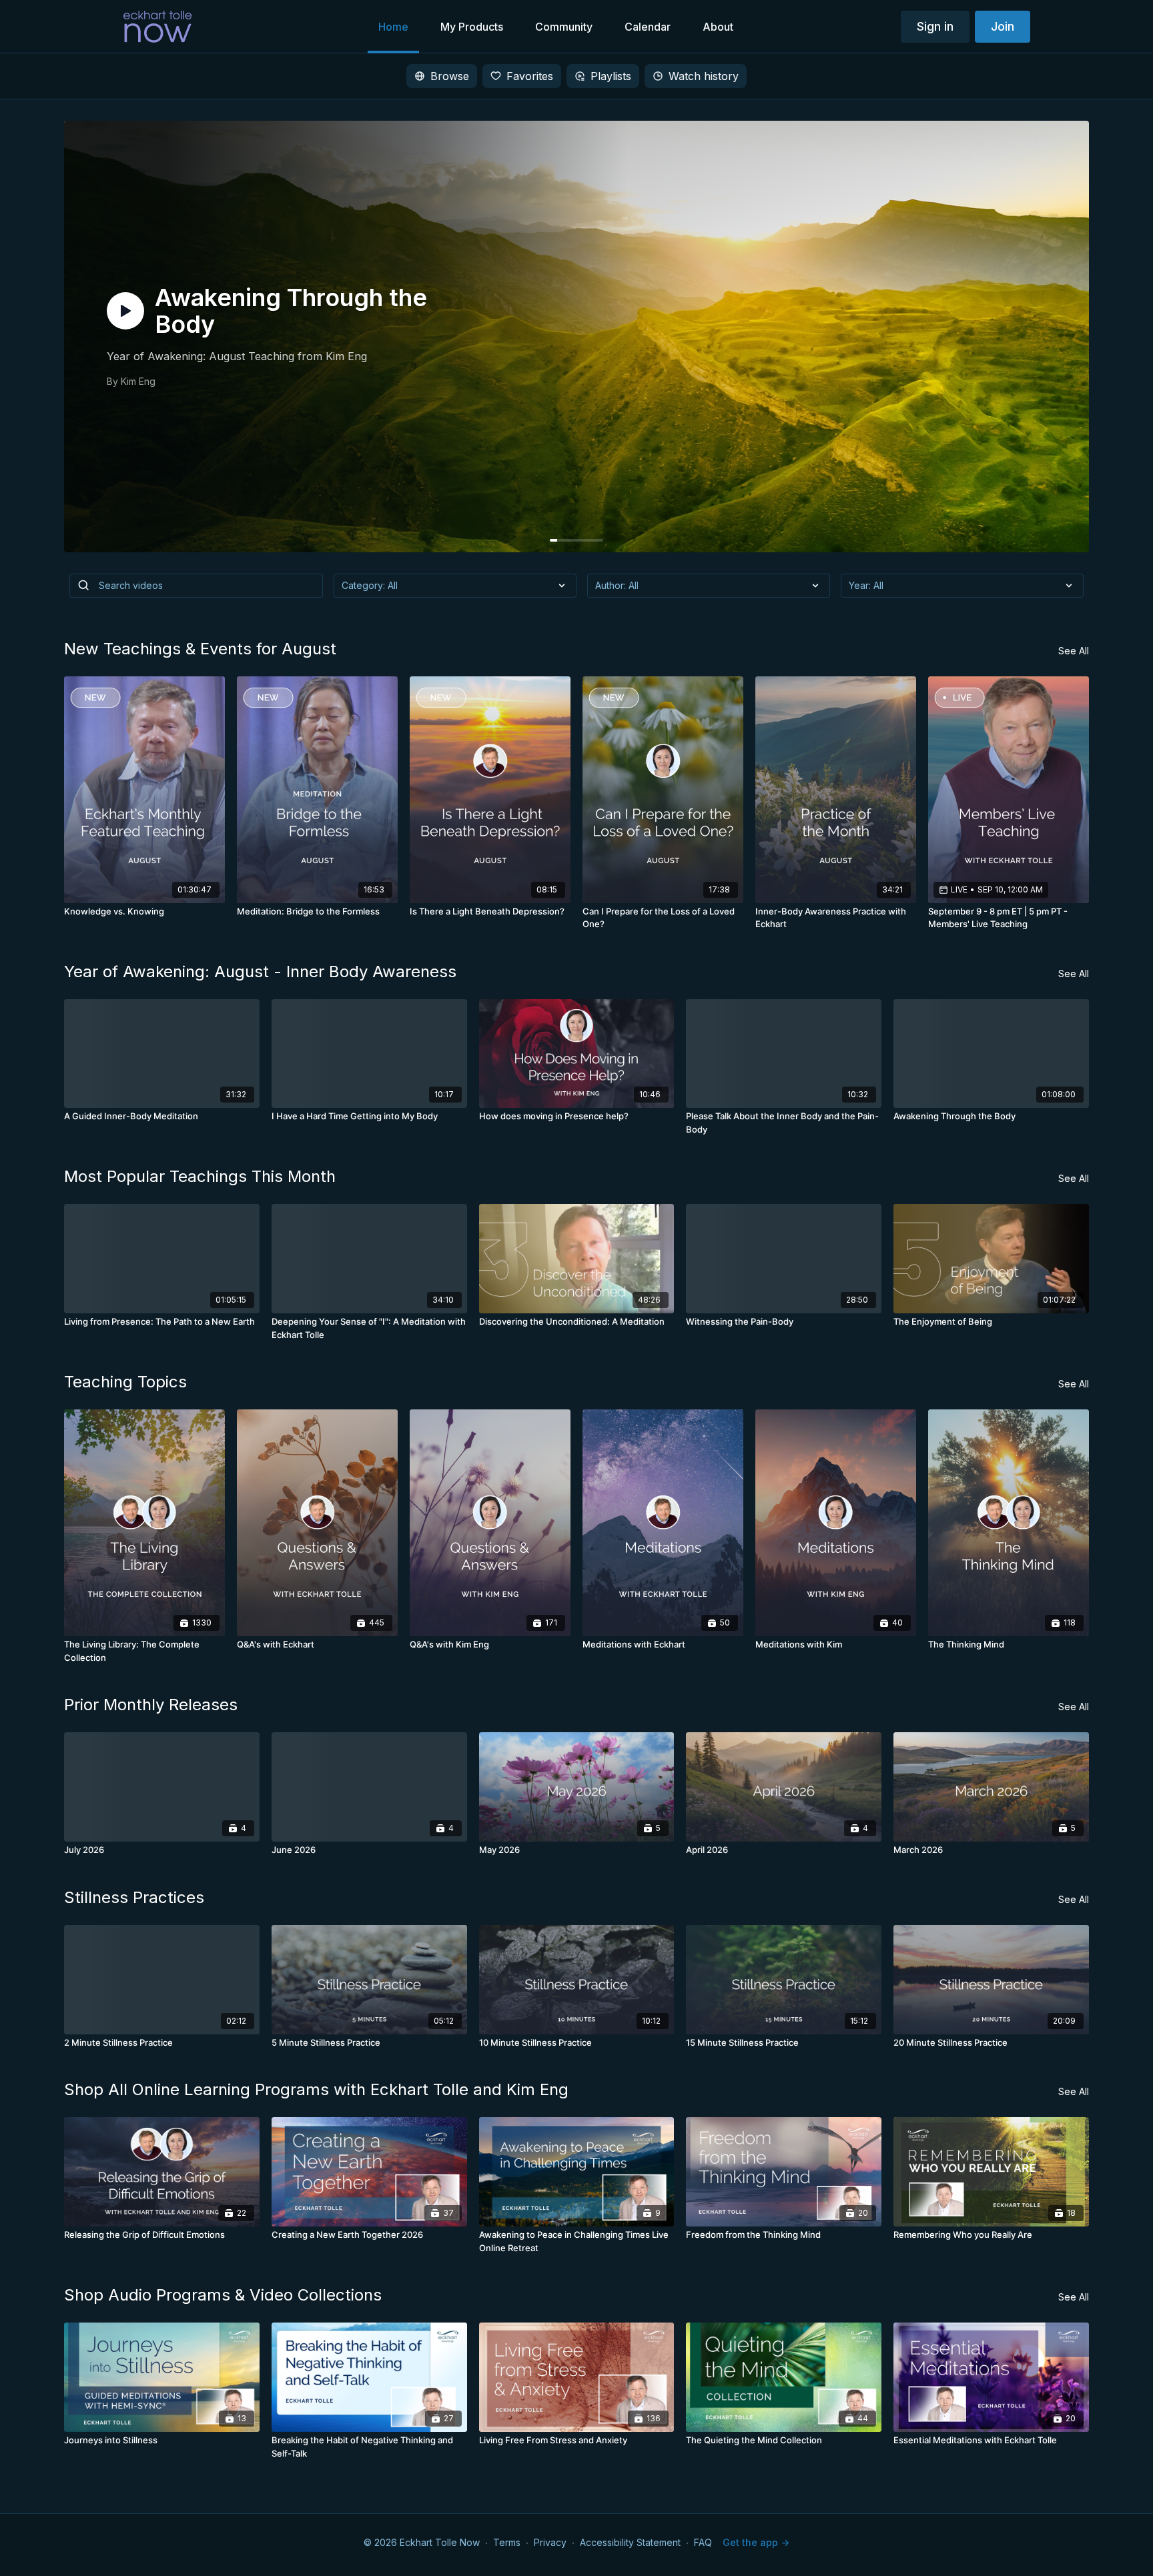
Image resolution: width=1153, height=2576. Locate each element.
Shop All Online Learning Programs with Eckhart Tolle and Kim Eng (316, 2089)
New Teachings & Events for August (200, 649)
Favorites (530, 76)
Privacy (550, 2542)
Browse (450, 76)
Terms (507, 2542)
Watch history (704, 76)
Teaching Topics (125, 1382)
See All (1074, 651)
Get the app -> (756, 2542)
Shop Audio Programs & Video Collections (223, 2295)
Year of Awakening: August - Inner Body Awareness (260, 972)
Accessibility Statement (630, 2542)
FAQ (703, 2542)
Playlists (611, 76)
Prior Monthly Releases (151, 1705)
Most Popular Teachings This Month (200, 1176)
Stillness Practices (134, 1897)
